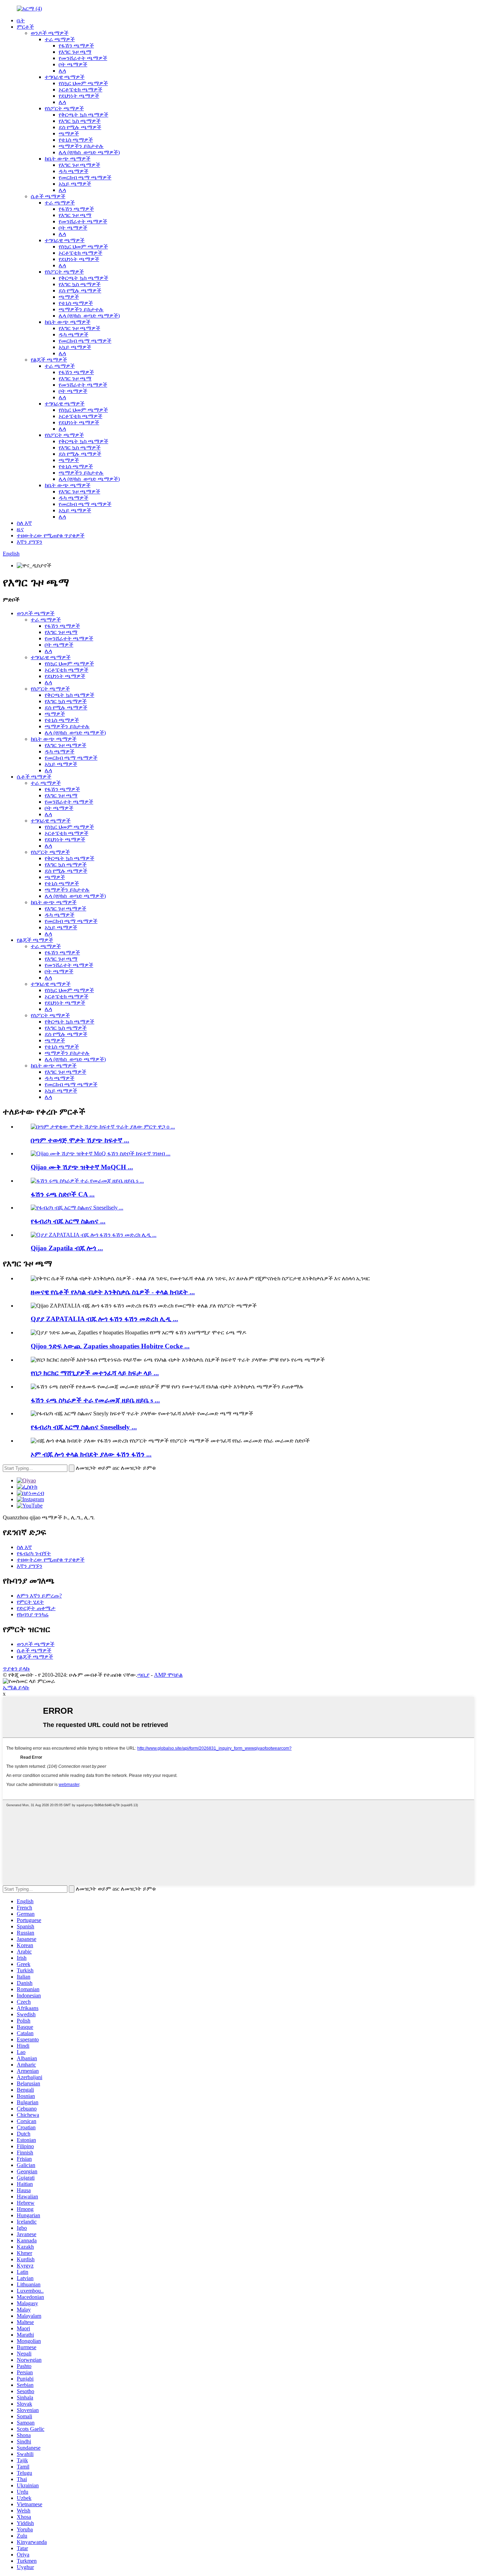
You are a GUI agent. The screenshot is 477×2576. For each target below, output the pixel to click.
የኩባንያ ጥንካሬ (33, 1614)
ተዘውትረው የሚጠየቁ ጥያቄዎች (51, 535)
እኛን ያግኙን (30, 542)
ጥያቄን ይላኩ (16, 1669)
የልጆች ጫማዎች (49, 360)
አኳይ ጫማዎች (75, 184)
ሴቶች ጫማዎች (48, 196)
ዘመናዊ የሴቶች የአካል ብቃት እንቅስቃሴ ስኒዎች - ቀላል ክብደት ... (113, 1292)
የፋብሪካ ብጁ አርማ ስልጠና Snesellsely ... (84, 1427)
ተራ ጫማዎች (60, 39)
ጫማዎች (69, 133)
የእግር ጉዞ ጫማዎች (79, 165)
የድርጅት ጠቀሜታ (36, 1608)
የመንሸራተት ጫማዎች (83, 58)
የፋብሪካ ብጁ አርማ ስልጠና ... (68, 1221)
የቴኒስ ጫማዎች (76, 140)
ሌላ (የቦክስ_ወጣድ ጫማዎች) (89, 152)
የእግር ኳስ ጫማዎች (80, 121)
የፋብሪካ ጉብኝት (34, 1553)
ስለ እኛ (24, 523)
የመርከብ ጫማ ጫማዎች (85, 177)
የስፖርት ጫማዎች (64, 108)
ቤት (21, 20)
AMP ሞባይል (168, 1675)
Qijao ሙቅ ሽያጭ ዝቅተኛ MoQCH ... (82, 1167)
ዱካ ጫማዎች (74, 171)
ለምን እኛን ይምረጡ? (39, 1596)
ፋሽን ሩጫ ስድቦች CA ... (63, 1194)
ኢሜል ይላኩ (16, 1687)
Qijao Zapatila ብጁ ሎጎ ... (67, 1248)
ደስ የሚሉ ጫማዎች (80, 127)
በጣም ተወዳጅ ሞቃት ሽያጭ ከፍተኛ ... (80, 1140)
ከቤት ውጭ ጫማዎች (68, 159)
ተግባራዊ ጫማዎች (65, 77)
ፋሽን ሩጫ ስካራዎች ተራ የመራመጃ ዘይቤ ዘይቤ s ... (95, 1400)
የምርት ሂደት (30, 1602)
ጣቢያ (143, 1675)
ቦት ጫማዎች (73, 64)
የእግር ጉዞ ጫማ (75, 52)
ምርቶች (25, 27)
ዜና (20, 529)
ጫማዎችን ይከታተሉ (81, 146)
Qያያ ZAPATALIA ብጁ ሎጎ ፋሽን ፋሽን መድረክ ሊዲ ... (104, 1319)
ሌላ (62, 71)
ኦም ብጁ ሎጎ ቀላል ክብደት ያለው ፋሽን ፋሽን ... (91, 1454)
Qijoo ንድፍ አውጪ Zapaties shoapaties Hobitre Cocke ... (110, 1346)
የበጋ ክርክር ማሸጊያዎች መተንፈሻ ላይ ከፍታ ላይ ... (95, 1373)
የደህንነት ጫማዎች (79, 96)
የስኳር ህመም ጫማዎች (83, 83)
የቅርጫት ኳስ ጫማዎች (83, 115)
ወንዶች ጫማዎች (50, 33)
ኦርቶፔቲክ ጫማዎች (80, 90)
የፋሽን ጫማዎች (76, 46)
